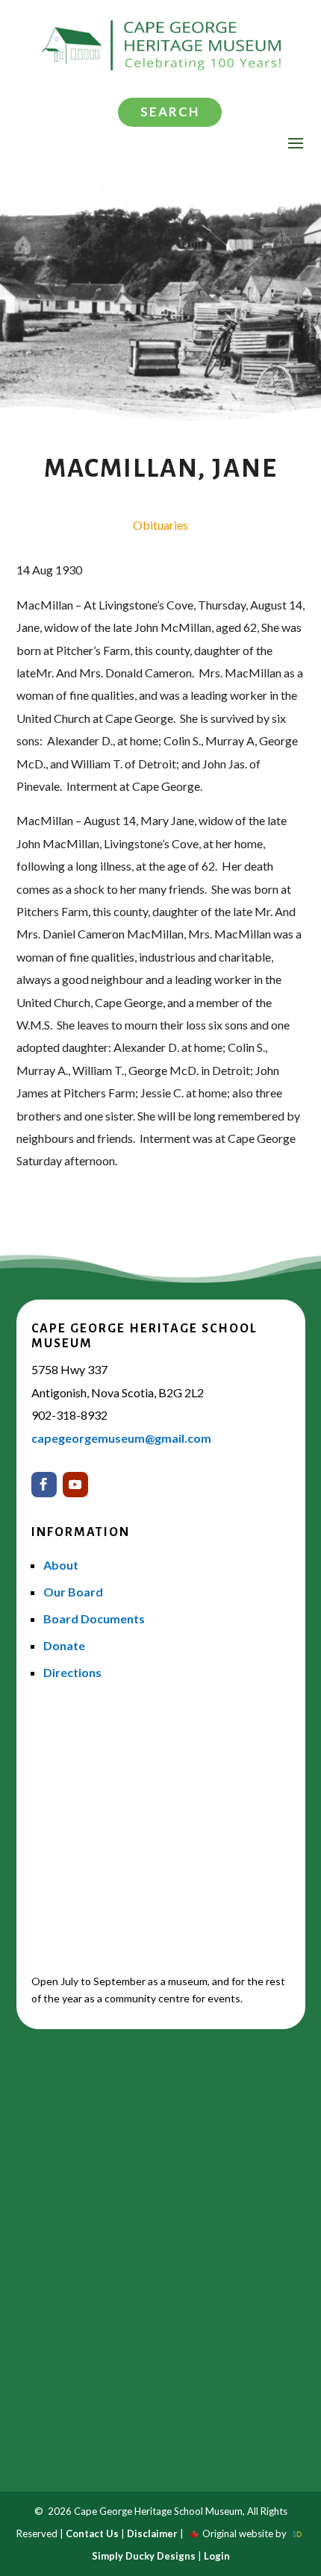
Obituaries (160, 525)
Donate (64, 1645)
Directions (72, 1672)
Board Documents (94, 1618)
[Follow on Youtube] (75, 1485)
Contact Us (92, 2533)
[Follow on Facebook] (44, 1485)
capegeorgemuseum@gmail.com (121, 1438)
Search (170, 112)
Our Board (73, 1592)
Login (217, 2556)
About (61, 1565)
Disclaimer (152, 2533)
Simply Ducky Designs (144, 2556)
